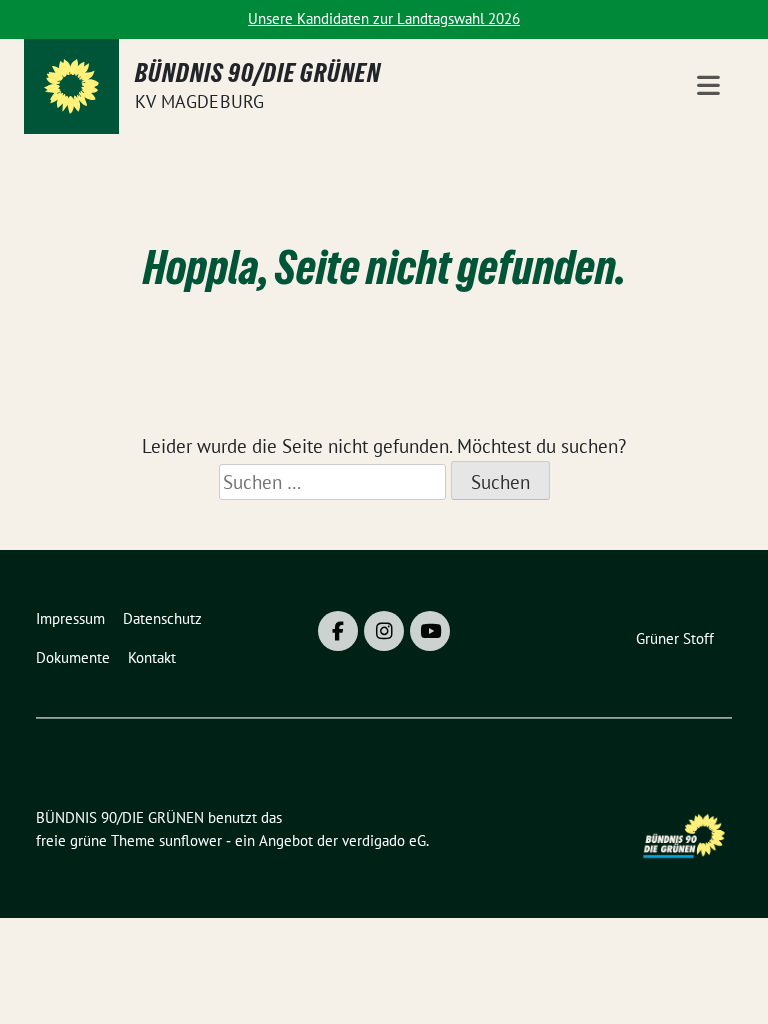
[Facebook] (338, 631)
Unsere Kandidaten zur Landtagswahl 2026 (384, 18)
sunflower (190, 840)
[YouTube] (430, 631)
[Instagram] (384, 631)
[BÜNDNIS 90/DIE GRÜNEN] (71, 86)
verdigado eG (384, 840)
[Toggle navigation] (708, 86)
